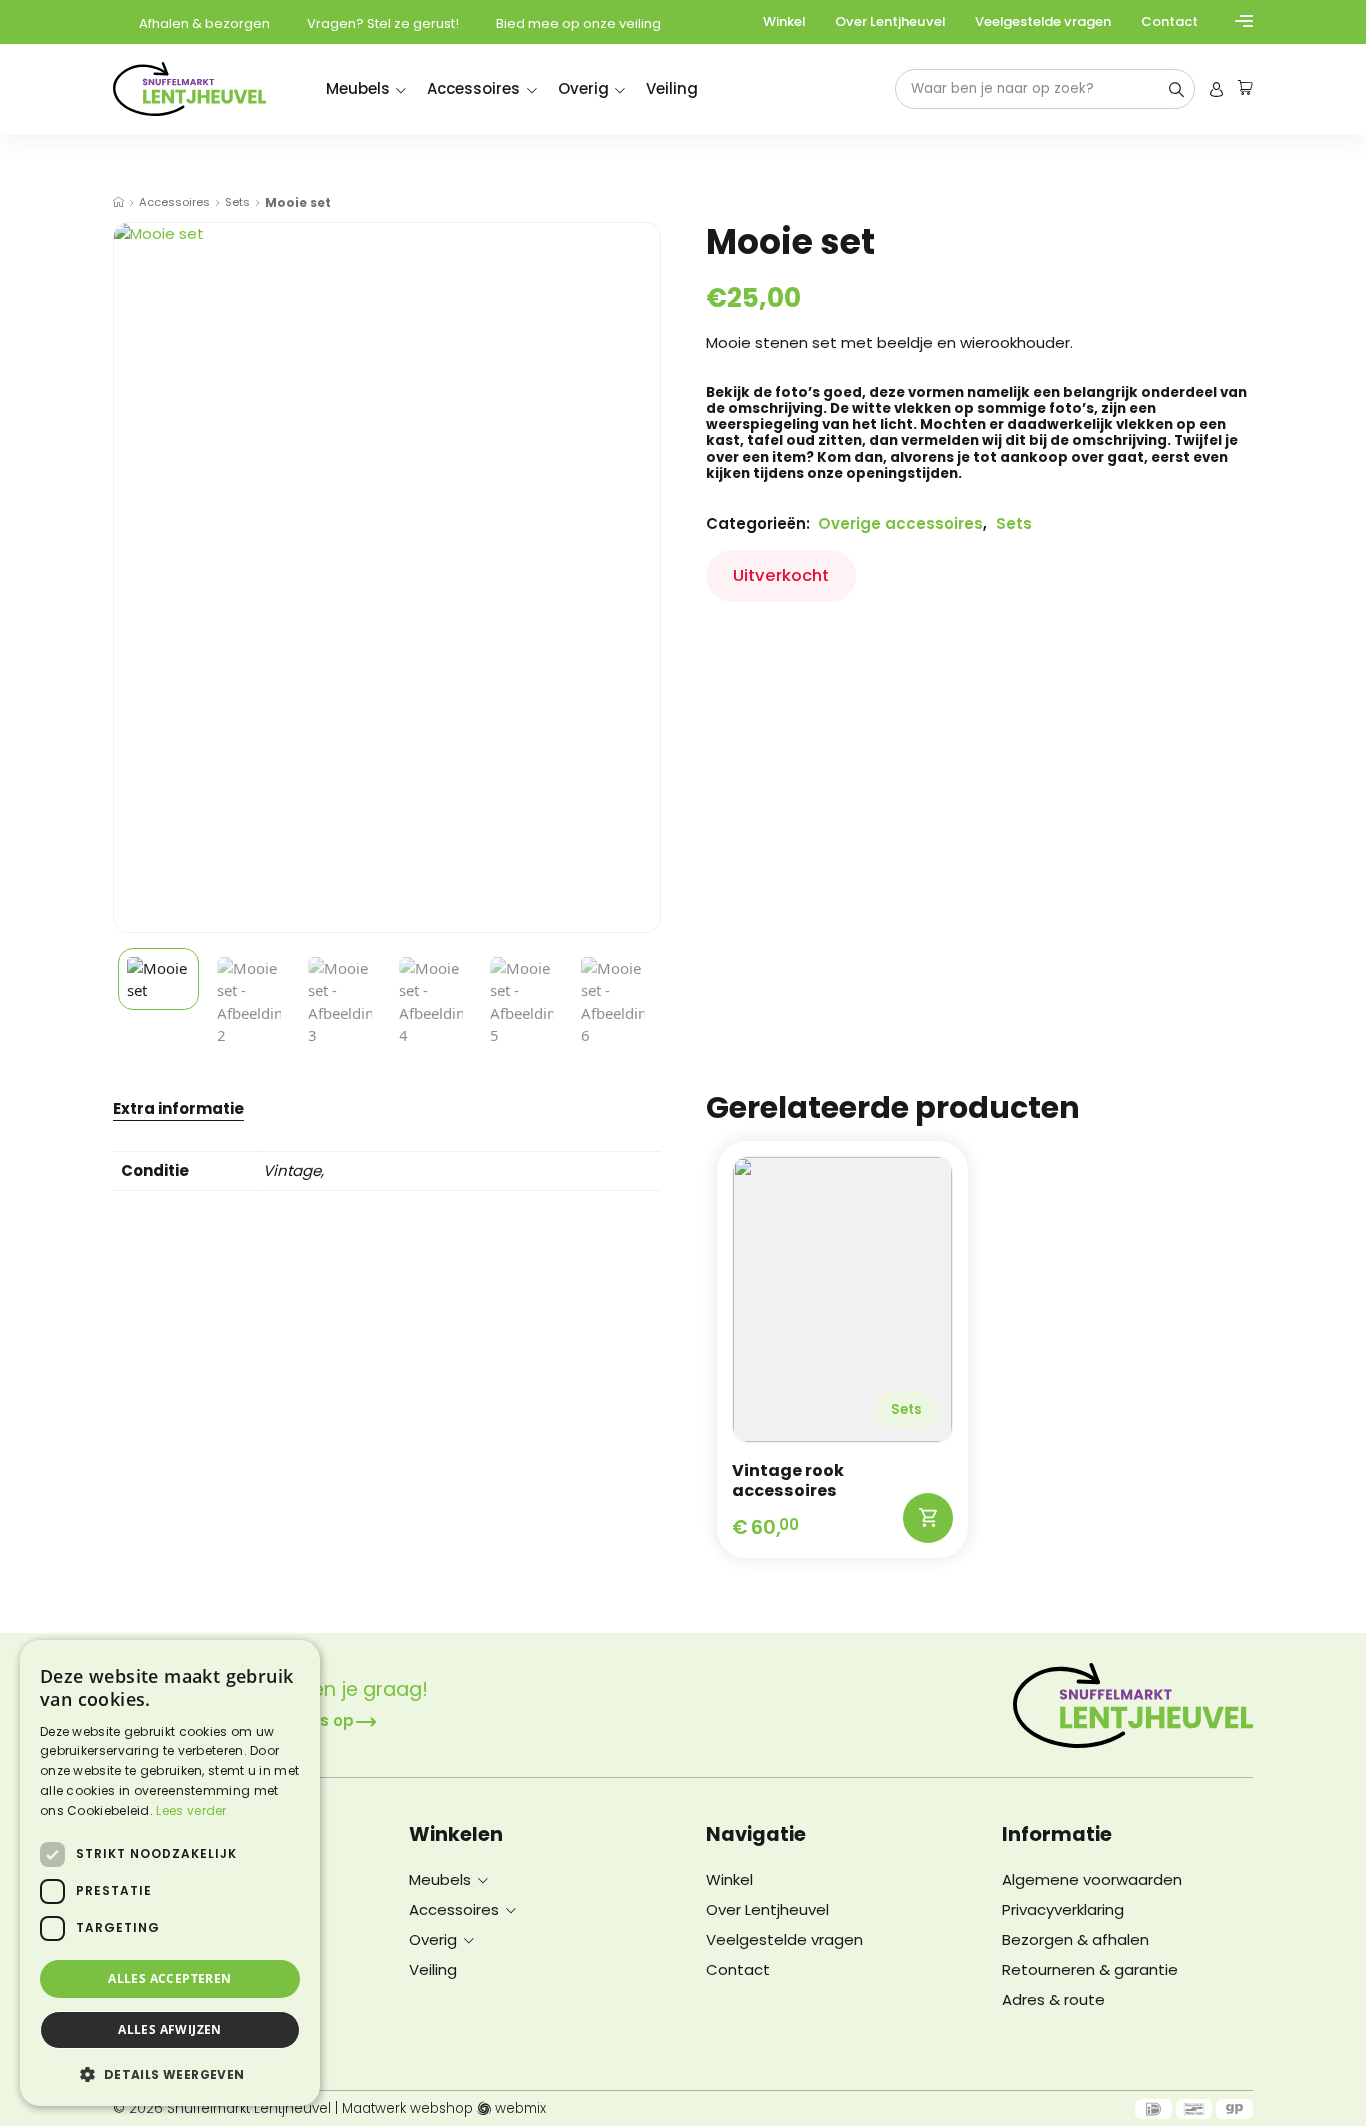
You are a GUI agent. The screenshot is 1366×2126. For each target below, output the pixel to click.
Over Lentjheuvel (890, 21)
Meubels (358, 88)
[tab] (178, 1108)
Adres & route (1053, 1999)
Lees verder (191, 1810)
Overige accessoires (900, 523)
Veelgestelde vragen (1043, 21)
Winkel (784, 21)
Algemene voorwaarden (1092, 1879)
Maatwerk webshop (407, 2109)
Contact (1169, 21)
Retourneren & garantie (1090, 1969)
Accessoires (473, 88)
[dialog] (170, 1873)
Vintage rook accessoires (788, 1480)
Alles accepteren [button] (169, 1978)
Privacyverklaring (1063, 1909)
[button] (170, 2074)
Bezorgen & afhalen (1075, 1939)
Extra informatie (178, 1110)
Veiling (672, 88)
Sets (237, 202)
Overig (583, 88)
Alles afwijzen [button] (170, 2029)
